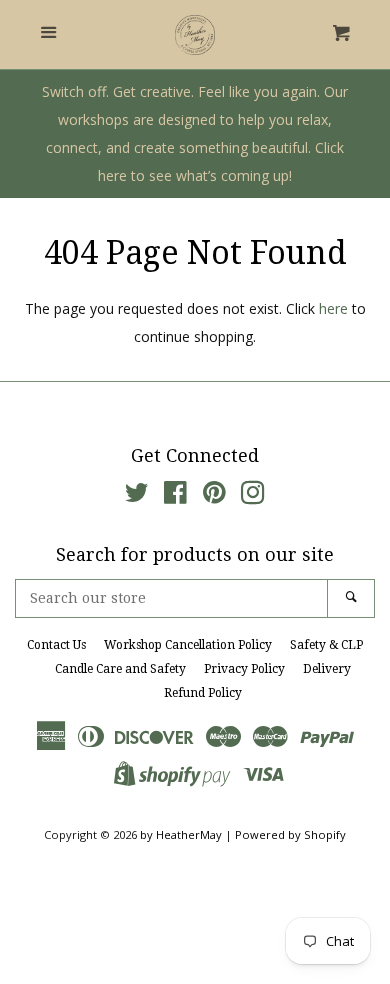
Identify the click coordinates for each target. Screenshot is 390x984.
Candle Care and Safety (120, 669)
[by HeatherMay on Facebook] (175, 496)
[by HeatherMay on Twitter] (137, 496)
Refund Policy (203, 693)
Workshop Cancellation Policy (188, 645)
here (333, 308)
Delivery (327, 669)
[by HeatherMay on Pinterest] (214, 496)
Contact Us (56, 645)
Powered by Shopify (290, 834)
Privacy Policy (244, 669)
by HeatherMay (181, 834)
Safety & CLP (326, 645)
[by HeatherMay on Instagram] (253, 496)
